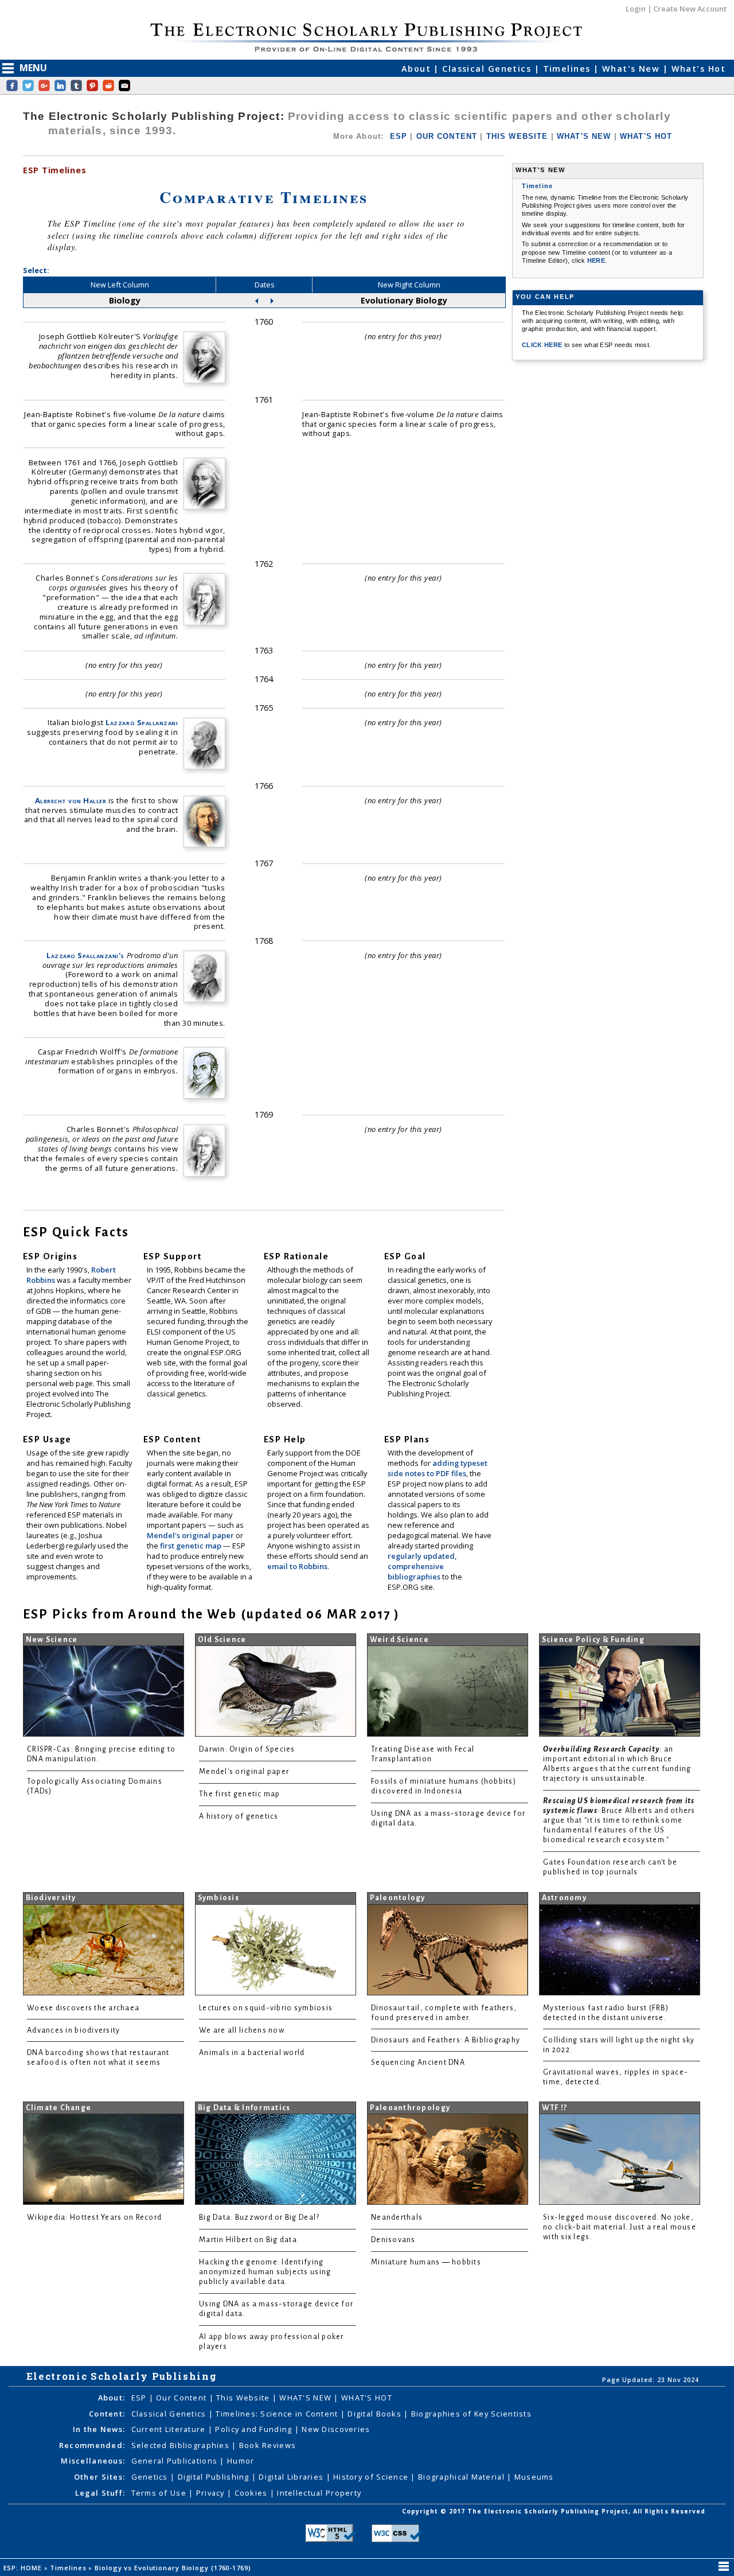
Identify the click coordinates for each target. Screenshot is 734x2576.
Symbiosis (218, 1898)
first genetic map (192, 1546)
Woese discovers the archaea (83, 2008)
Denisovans (393, 2240)
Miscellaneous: (93, 2461)
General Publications (176, 2461)
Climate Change (59, 2108)
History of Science (372, 2477)
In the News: (99, 2429)
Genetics (151, 2477)
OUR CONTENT (447, 136)
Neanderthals (397, 2217)
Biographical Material (462, 2477)
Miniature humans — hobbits (426, 2262)
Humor (241, 2461)
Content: (107, 2414)
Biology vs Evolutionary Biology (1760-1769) (174, 2568)
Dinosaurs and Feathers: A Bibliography (446, 2040)
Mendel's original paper (191, 1535)
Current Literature (170, 2429)
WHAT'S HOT (646, 136)
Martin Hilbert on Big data (248, 2240)
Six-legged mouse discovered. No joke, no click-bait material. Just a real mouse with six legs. (620, 2227)
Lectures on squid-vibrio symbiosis (266, 2008)
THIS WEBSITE (517, 136)
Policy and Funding (255, 2429)
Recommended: (92, 2445)
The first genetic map (240, 1794)
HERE (596, 260)
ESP (399, 136)
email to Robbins (297, 1566)
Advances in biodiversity (73, 2030)
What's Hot (698, 69)
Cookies (252, 2493)
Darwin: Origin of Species (247, 1749)
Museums (534, 2477)
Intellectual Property (319, 2493)
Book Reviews (268, 2445)
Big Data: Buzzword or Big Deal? (259, 2217)
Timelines (568, 69)
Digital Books (376, 2414)
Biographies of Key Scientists (471, 2414)
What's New (633, 69)
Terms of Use (160, 2493)
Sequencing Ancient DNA (418, 2063)
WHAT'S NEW (584, 136)
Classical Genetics (488, 69)
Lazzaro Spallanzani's (85, 955)
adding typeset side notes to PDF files (438, 1468)
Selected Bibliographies (182, 2445)
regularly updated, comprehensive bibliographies (422, 1566)
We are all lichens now (242, 2030)
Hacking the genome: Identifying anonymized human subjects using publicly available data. (265, 2272)
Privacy (212, 2493)
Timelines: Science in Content (278, 2414)
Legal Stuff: (100, 2493)
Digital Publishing (215, 2477)
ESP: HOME (24, 2568)
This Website (244, 2398)
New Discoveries (336, 2429)
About (418, 69)
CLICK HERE (543, 345)
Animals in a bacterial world (252, 2053)
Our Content (182, 2398)
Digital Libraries (292, 2477)
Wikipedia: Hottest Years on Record (94, 2217)
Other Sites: (99, 2477)
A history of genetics (239, 1816)
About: (112, 2398)
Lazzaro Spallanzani (142, 722)
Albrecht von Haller (71, 800)
